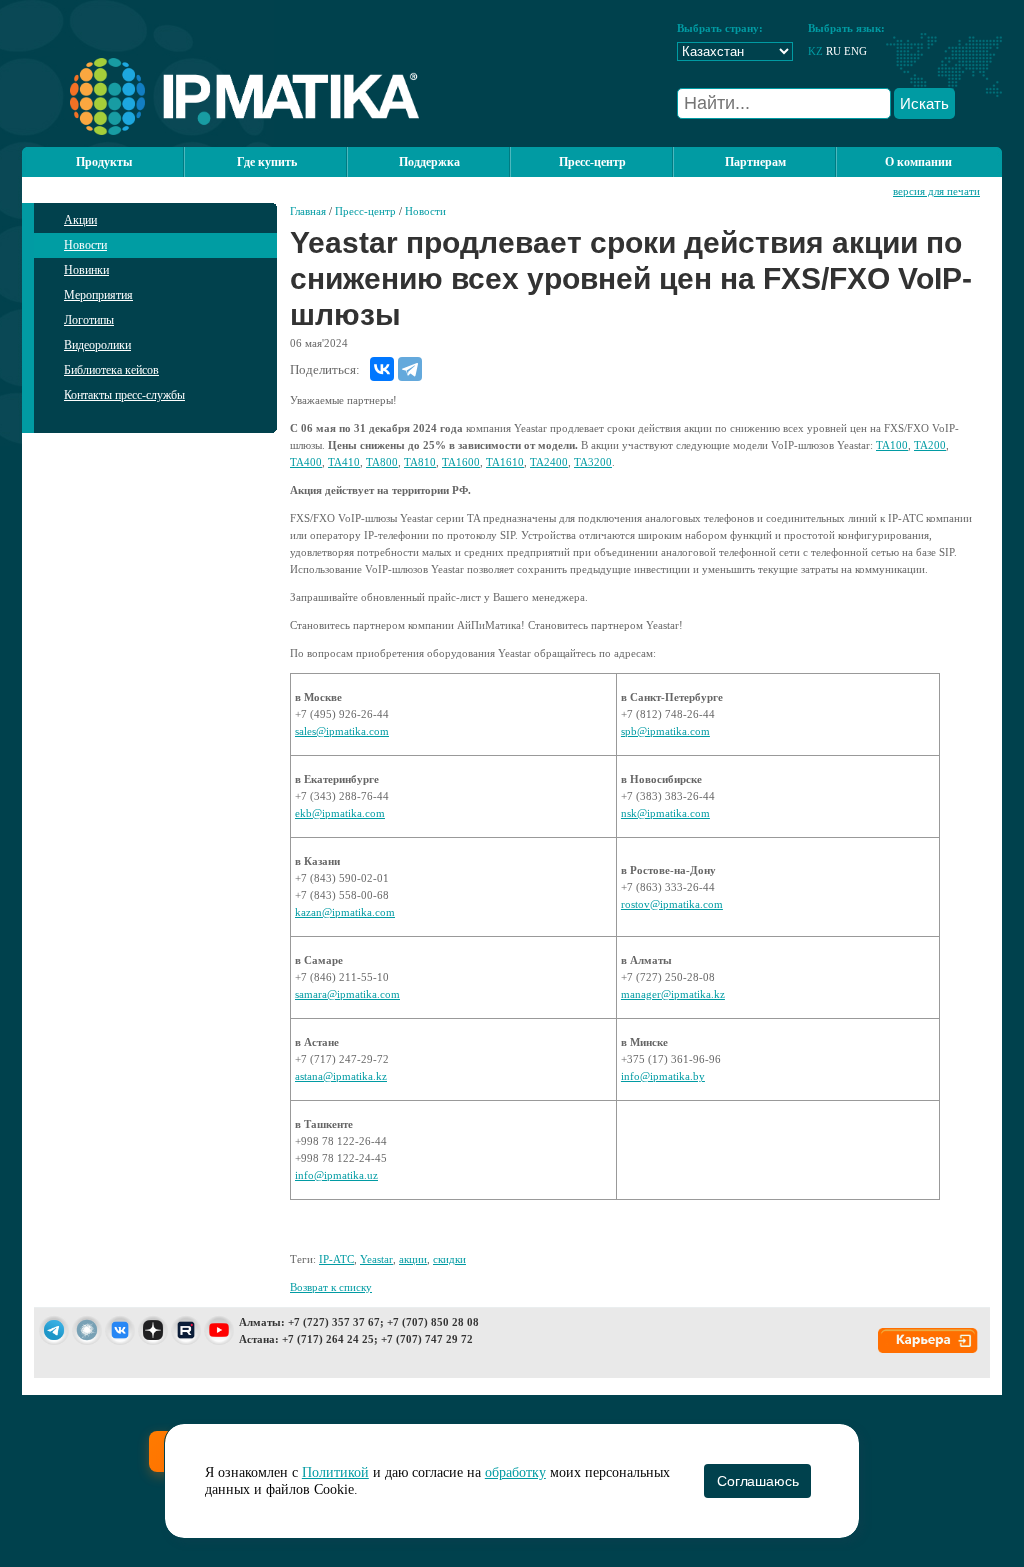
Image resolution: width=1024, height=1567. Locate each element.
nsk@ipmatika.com (665, 813)
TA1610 (505, 462)
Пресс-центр (365, 211)
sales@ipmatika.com (342, 731)
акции (413, 1259)
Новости (85, 245)
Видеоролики (97, 345)
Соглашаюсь (757, 1481)
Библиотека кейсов (111, 370)
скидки (449, 1259)
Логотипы (89, 320)
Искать (924, 103)
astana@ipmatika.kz (341, 1076)
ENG (855, 51)
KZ (815, 51)
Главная (308, 211)
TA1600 (461, 462)
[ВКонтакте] (382, 369)
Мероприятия (98, 295)
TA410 (344, 462)
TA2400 (549, 462)
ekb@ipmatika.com (340, 813)
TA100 (892, 445)
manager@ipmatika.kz (673, 994)
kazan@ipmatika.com (345, 912)
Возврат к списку (331, 1287)
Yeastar (376, 1259)
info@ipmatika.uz (336, 1175)
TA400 (306, 462)
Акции (80, 220)
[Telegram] (410, 369)
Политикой (335, 1472)
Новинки (86, 270)
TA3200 (593, 462)
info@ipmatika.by (663, 1076)
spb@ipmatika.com (665, 731)
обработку (515, 1472)
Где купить (267, 162)
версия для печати (936, 191)
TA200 (930, 445)
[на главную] (220, 131)
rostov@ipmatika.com (672, 904)
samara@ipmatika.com (347, 994)
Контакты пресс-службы (124, 395)
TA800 (382, 462)
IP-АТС (336, 1259)
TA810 (420, 462)
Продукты (104, 162)
